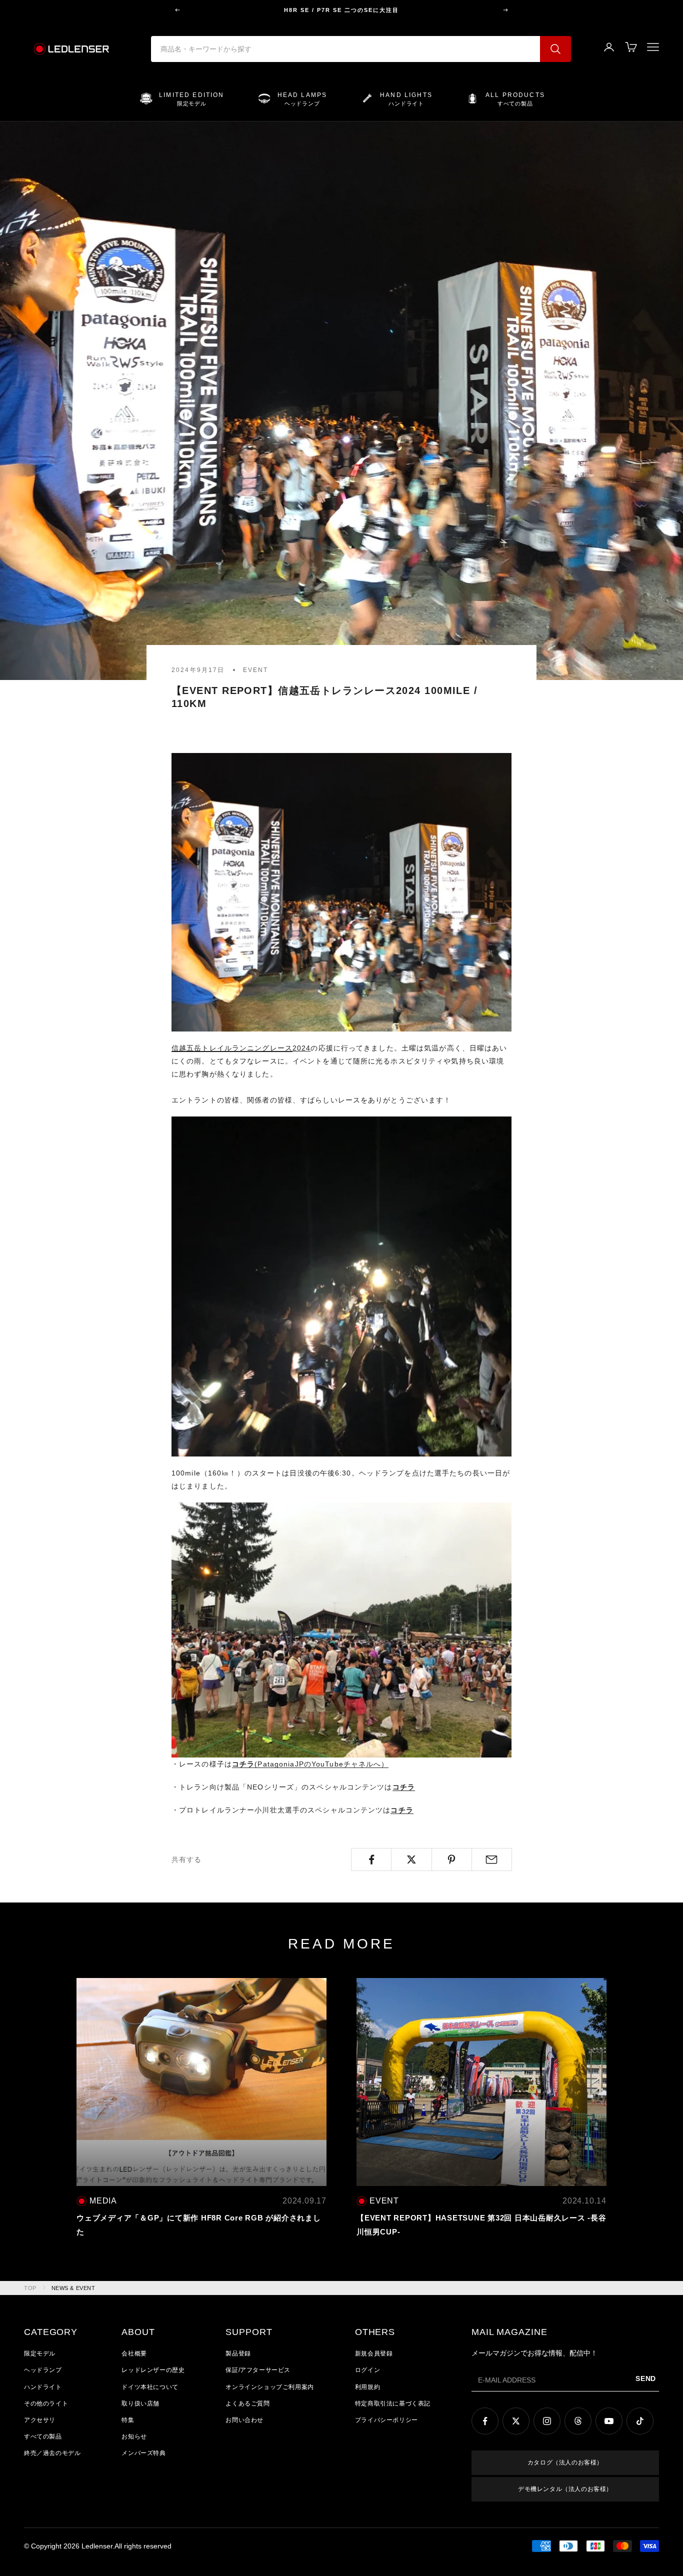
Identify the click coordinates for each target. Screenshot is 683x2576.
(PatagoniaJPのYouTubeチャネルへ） (310, 1764)
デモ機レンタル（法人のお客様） (565, 2489)
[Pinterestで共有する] (452, 1859)
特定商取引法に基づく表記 (393, 2403)
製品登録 (238, 2353)
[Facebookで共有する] (371, 1859)
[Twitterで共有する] (411, 1859)
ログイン (367, 2370)
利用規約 (367, 2387)
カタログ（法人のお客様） (565, 2462)
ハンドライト (43, 2387)
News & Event (73, 2288)
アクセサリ (40, 2420)
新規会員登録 (374, 2353)
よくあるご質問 (247, 2403)
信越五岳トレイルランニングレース (232, 1048)
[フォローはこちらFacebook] (485, 2421)
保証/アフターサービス (258, 2370)
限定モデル (40, 2353)
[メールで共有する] (492, 1859)
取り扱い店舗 (140, 2403)
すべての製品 (43, 2436)
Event (256, 670)
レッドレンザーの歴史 (153, 2370)
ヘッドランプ (43, 2370)
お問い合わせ (244, 2420)
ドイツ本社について (150, 2387)
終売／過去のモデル (52, 2453)
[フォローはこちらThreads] (578, 2421)
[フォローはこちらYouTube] (609, 2421)
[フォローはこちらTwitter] (516, 2421)
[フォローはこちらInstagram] (547, 2421)
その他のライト (46, 2403)
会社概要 (134, 2353)
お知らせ (134, 2436)
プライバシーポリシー (386, 2420)
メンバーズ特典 (143, 2453)
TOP (30, 2288)
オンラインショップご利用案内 (269, 2387)
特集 (128, 2420)
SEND (646, 2378)
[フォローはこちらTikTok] (640, 2421)
